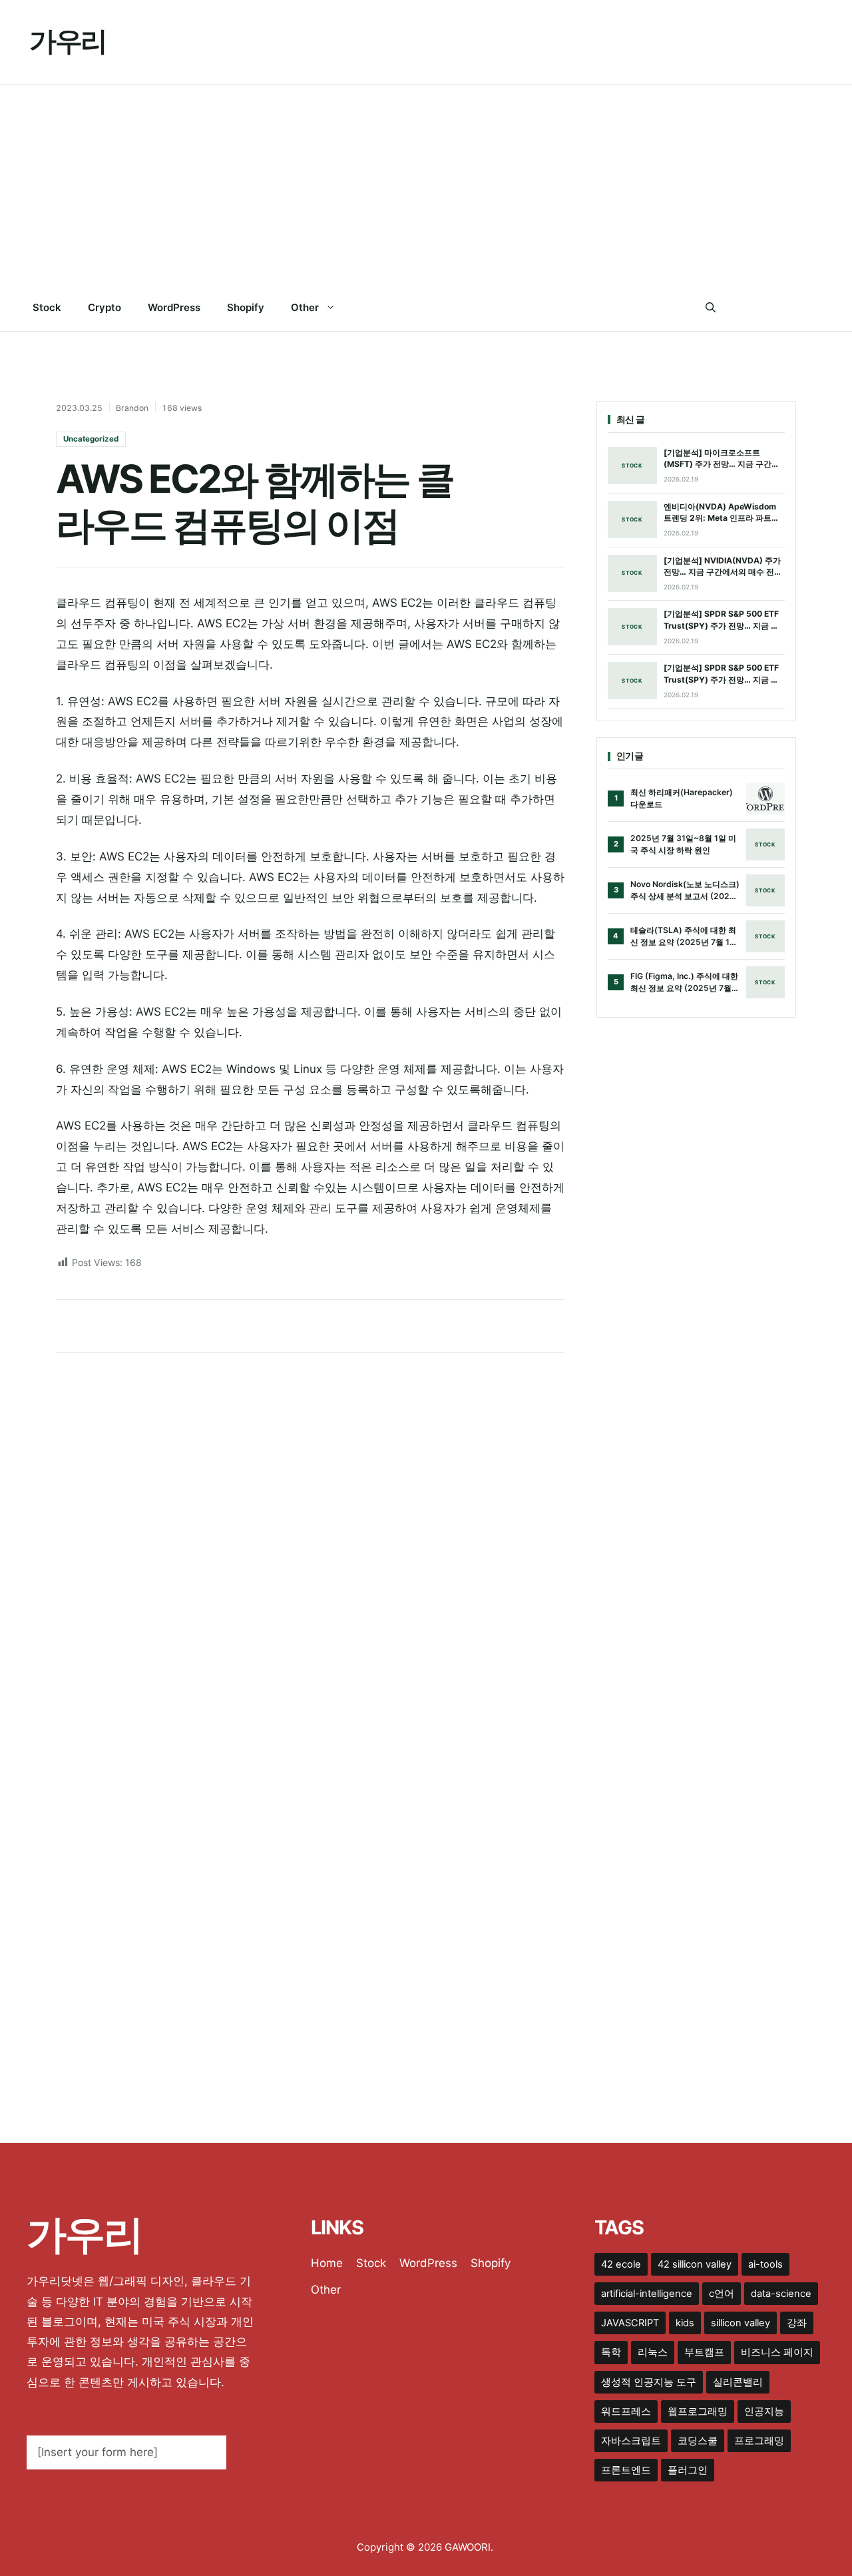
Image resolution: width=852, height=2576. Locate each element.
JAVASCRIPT (630, 2323)
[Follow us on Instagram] (790, 308)
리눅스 (653, 2352)
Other (305, 307)
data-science (781, 2294)
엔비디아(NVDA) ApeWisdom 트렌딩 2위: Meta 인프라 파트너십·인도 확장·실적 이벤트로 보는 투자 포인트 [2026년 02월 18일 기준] (722, 513)
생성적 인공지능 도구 (649, 2382)
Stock (47, 307)
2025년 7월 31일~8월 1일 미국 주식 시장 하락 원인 (683, 844)
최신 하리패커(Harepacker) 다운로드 (682, 798)
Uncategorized (91, 439)
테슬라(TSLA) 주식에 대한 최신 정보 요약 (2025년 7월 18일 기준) (683, 936)
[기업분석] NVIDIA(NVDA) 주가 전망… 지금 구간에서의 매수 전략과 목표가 (723, 567)
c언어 (722, 2294)
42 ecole (621, 2264)
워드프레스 (626, 2412)
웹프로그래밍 (698, 2412)
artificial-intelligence (647, 2294)
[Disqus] (310, 1538)
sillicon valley (741, 2323)
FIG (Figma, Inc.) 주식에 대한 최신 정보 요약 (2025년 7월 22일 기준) (684, 982)
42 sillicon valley (695, 2264)
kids (685, 2323)
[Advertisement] (426, 184)
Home (327, 2263)
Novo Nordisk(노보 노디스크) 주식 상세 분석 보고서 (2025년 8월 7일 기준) (685, 890)
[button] (711, 308)
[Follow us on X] (763, 308)
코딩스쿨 (698, 2441)
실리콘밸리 (738, 2382)
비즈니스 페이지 (777, 2352)
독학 (611, 2352)
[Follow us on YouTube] (817, 308)
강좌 (797, 2323)
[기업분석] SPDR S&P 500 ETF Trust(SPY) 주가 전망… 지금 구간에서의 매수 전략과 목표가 (721, 620)
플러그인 (688, 2470)
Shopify (246, 307)
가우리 (68, 41)
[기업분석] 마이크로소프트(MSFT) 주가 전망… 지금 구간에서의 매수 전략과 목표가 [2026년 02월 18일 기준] (724, 459)
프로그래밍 (759, 2441)
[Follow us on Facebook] (736, 308)
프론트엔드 (626, 2470)
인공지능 (764, 2412)
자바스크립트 (631, 2441)
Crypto (105, 307)
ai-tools (765, 2264)
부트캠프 (704, 2352)
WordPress (174, 307)
